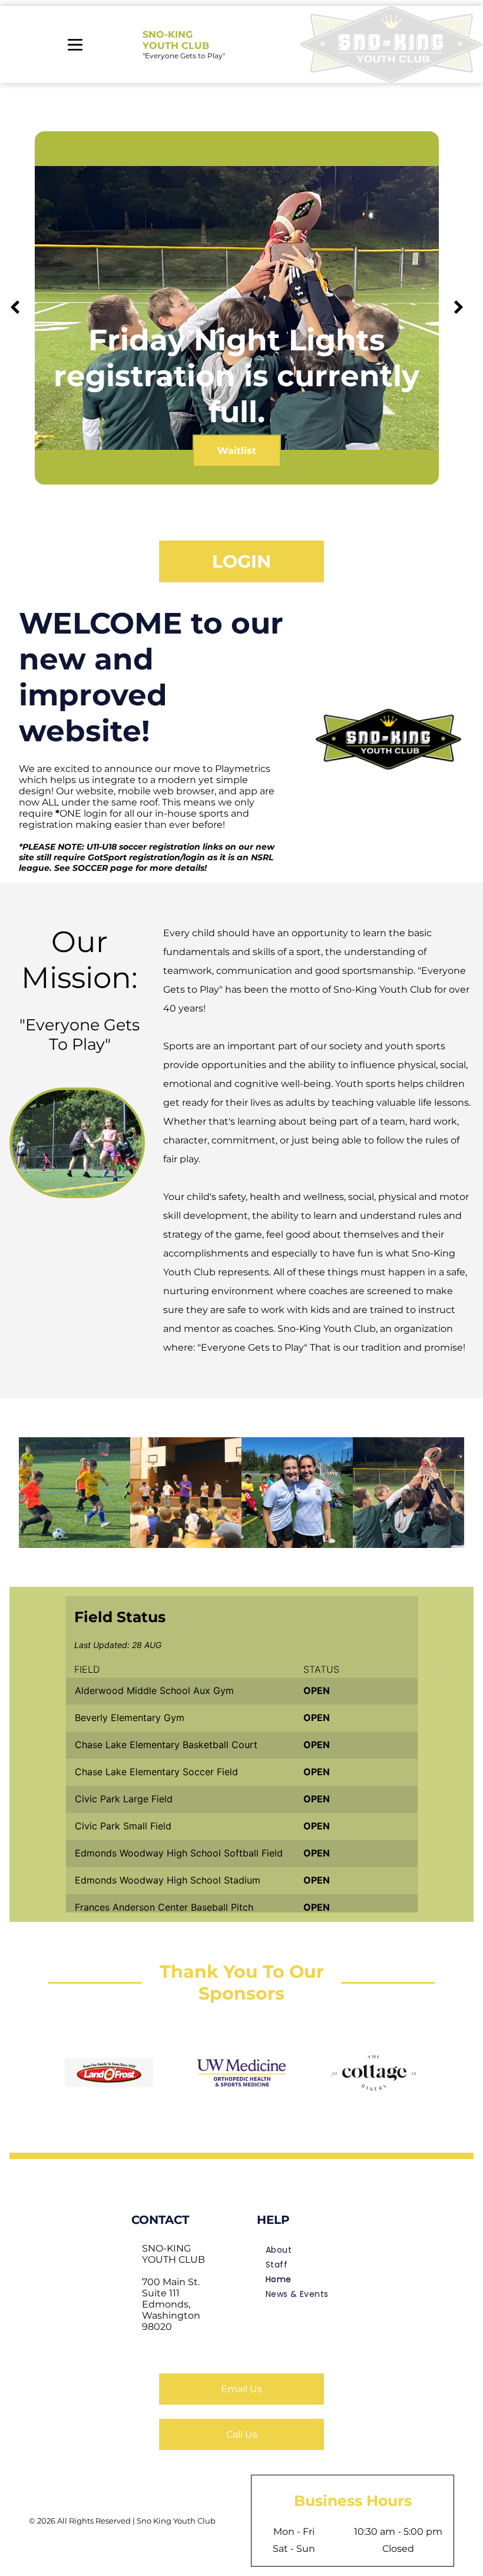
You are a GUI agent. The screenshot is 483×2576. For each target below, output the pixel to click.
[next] (459, 308)
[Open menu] (75, 45)
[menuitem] (304, 2250)
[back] (15, 308)
